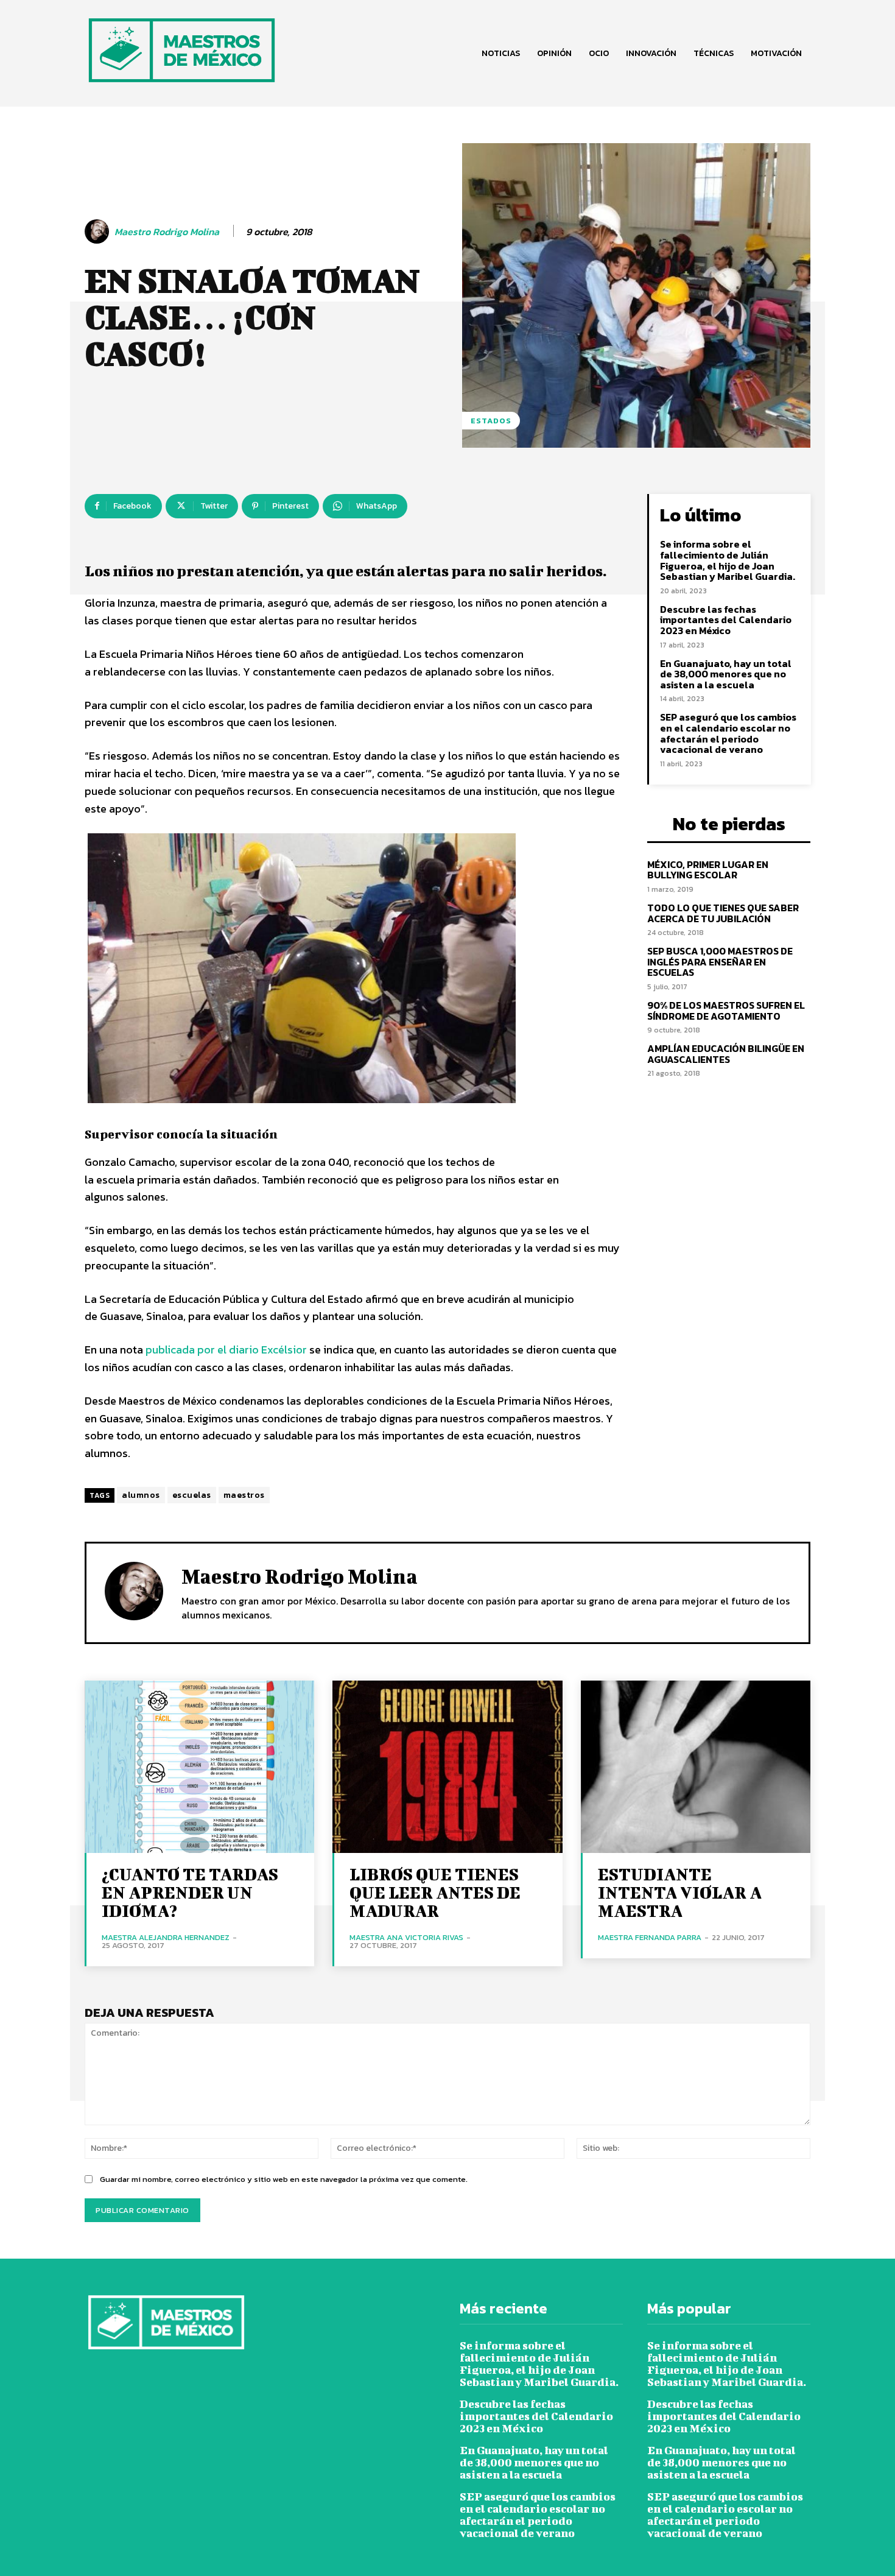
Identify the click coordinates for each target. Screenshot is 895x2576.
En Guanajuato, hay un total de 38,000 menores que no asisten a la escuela (726, 674)
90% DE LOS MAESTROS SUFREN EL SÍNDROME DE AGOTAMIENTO (726, 1011)
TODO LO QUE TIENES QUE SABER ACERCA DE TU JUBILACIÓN (723, 913)
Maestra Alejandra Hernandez (166, 1937)
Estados (491, 421)
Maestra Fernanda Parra (650, 1937)
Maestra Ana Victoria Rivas (406, 1937)
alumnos (141, 1495)
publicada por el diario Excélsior (226, 1350)
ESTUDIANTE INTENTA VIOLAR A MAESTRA (680, 1892)
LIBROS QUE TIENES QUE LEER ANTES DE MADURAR (435, 1892)
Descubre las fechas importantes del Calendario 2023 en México (726, 620)
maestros (244, 1495)
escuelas (192, 1495)
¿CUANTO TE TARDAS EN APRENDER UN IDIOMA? (190, 1892)
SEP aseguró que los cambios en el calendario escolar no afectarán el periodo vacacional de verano (728, 733)
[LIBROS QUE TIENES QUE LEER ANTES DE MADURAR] (447, 1767)
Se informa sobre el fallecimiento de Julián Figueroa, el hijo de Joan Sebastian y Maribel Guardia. (728, 560)
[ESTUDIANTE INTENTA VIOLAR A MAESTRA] (696, 1767)
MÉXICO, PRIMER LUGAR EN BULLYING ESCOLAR (708, 870)
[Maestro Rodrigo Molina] (99, 231)
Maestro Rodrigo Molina (167, 232)
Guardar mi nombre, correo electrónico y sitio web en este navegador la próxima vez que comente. (284, 2179)
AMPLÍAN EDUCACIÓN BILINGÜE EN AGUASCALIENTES (726, 1054)
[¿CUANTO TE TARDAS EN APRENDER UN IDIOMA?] (199, 1767)
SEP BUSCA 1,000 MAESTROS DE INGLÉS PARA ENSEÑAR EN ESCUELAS (720, 962)
